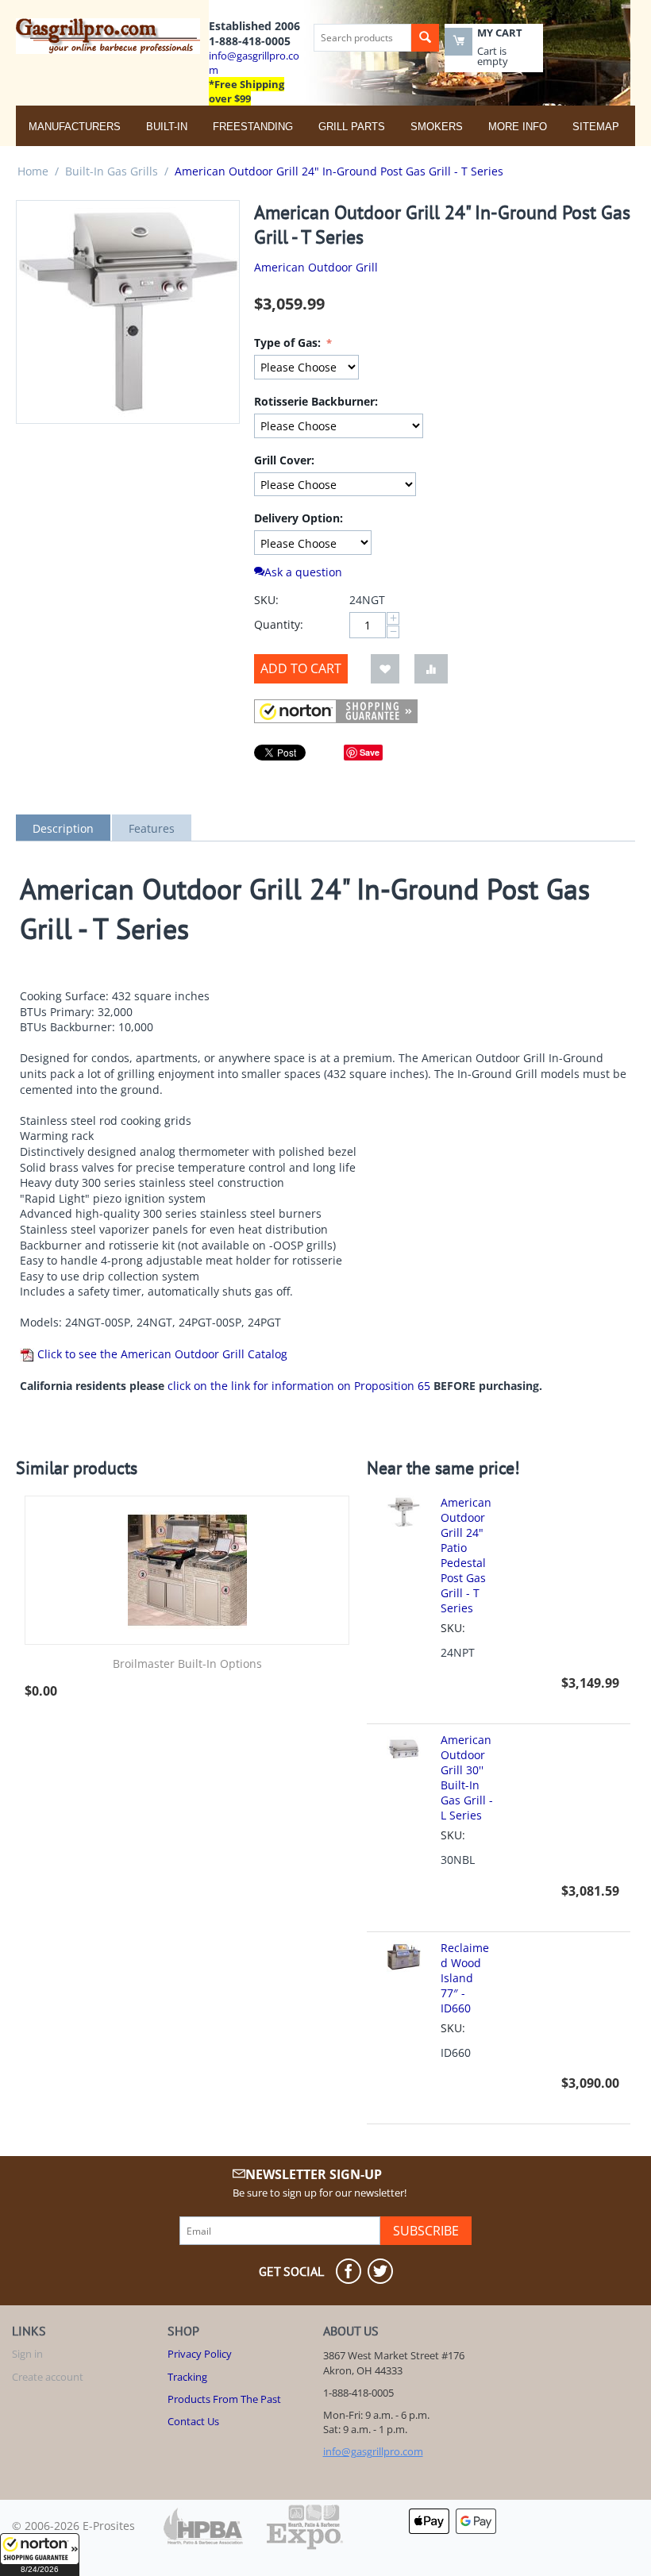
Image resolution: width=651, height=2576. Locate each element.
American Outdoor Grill (316, 267)
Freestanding (253, 127)
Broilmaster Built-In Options (187, 1664)
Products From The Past (224, 2399)
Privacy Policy (200, 2354)
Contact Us (193, 2421)
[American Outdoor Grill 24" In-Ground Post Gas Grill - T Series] (128, 312)
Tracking (187, 2377)
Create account (48, 2377)
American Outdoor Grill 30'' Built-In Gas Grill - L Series (467, 1777)
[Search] (425, 38)
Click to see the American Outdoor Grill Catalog (161, 1354)
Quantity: (279, 624)
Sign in (27, 2354)
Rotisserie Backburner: (316, 401)
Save (370, 752)
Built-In (167, 127)
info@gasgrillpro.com (373, 2451)
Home (33, 171)
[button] (40, 2555)
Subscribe (426, 2231)
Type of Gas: (289, 343)
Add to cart (301, 668)
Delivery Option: (299, 518)
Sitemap (596, 127)
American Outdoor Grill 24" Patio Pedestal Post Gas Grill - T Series (466, 1555)
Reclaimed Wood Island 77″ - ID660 (465, 1978)
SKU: (266, 600)
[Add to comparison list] (431, 669)
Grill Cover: (284, 460)
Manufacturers (75, 127)
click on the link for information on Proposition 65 (299, 1386)
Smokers (437, 127)
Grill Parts (352, 127)
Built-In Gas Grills (112, 171)
